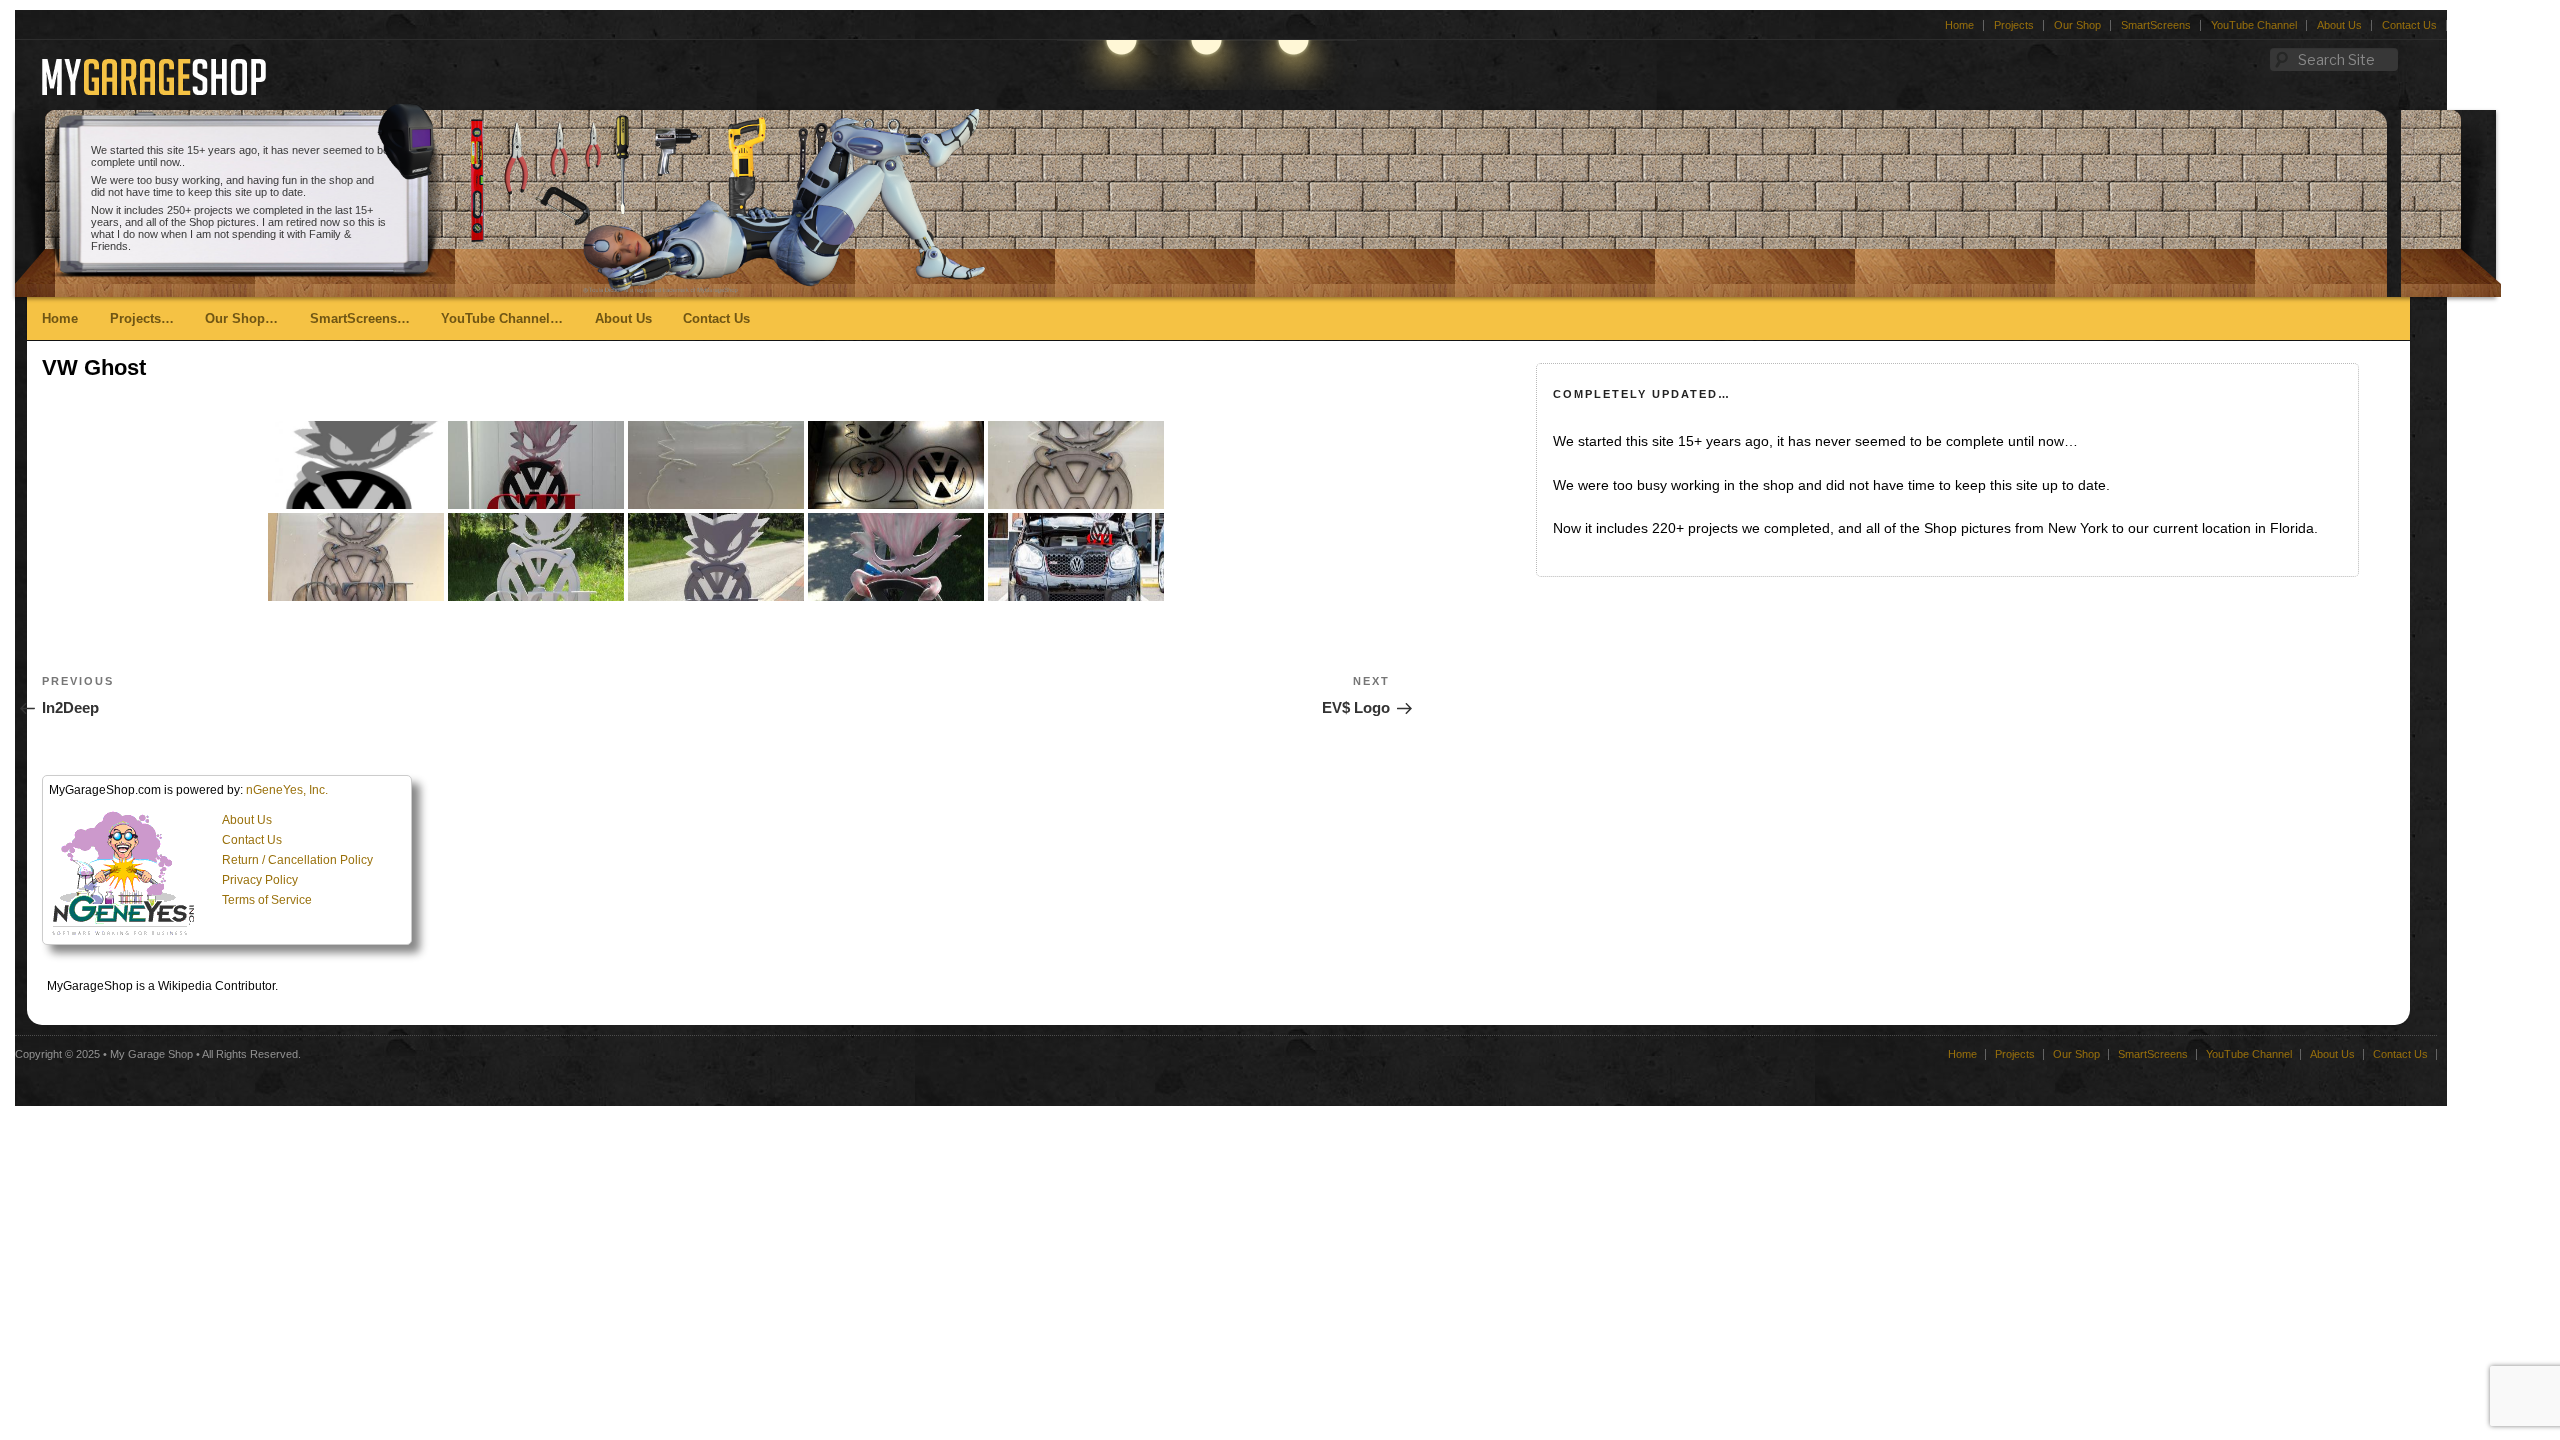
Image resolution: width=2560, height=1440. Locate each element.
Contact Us (2409, 25)
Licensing (341, 364)
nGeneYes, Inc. (287, 790)
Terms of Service (267, 900)
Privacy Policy (260, 880)
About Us (2339, 25)
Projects (2014, 25)
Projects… (142, 318)
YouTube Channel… (502, 318)
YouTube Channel (2254, 25)
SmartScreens (2156, 25)
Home (1959, 25)
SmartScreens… (360, 318)
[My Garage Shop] (154, 87)
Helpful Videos (356, 454)
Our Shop (2077, 25)
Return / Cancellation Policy (297, 860)
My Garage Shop (151, 1054)
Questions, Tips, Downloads (398, 424)
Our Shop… (241, 318)
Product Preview (362, 394)
